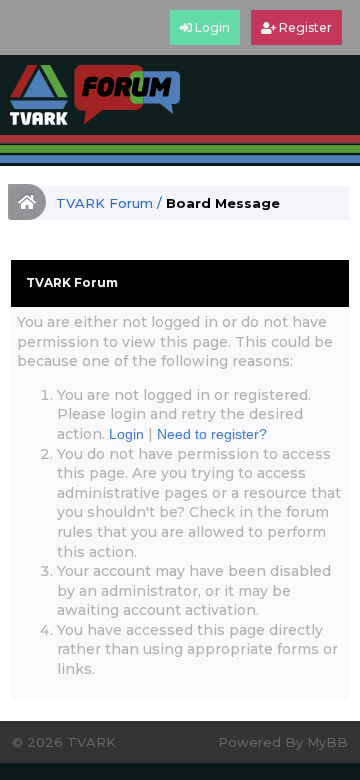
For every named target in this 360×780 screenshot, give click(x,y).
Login (126, 434)
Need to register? (212, 434)
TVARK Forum (104, 203)
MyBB (327, 742)
